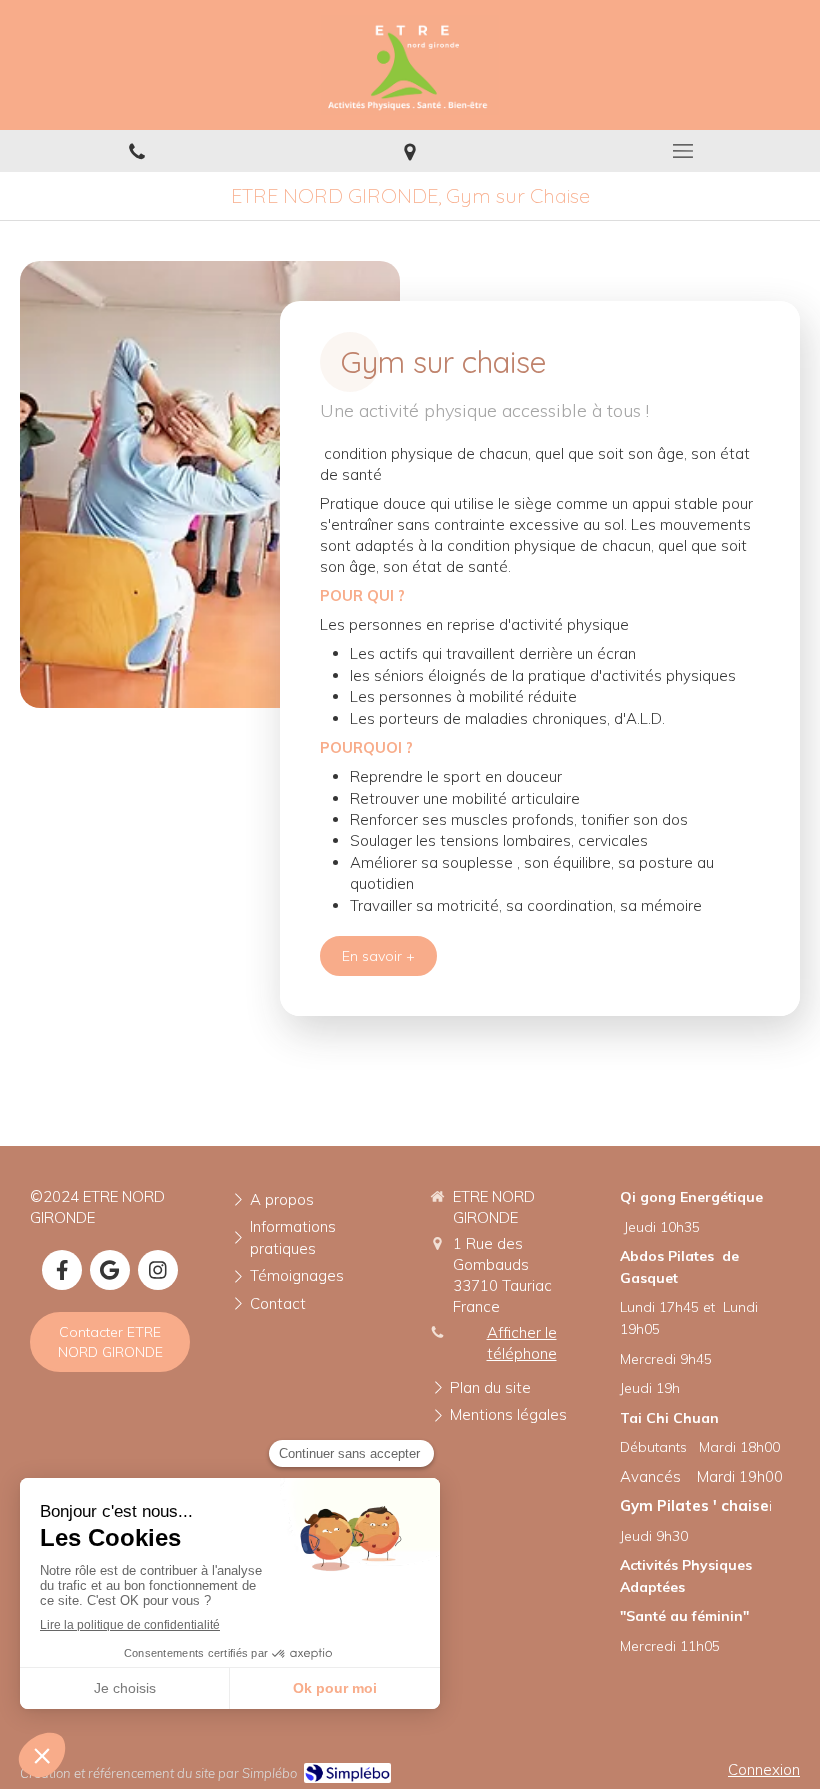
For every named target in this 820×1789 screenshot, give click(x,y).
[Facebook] (62, 1270)
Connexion (764, 1769)
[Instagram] (158, 1270)
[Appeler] (136, 151)
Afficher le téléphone (522, 1343)
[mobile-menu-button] (683, 151)
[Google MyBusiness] (110, 1270)
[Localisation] (409, 151)
